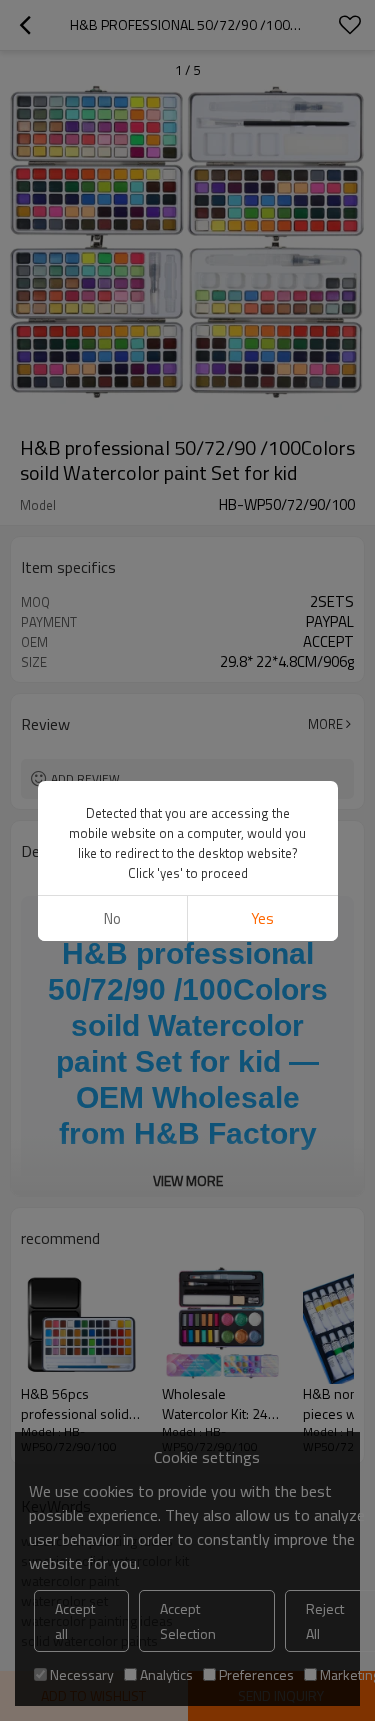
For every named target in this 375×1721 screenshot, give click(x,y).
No (112, 918)
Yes (262, 918)
